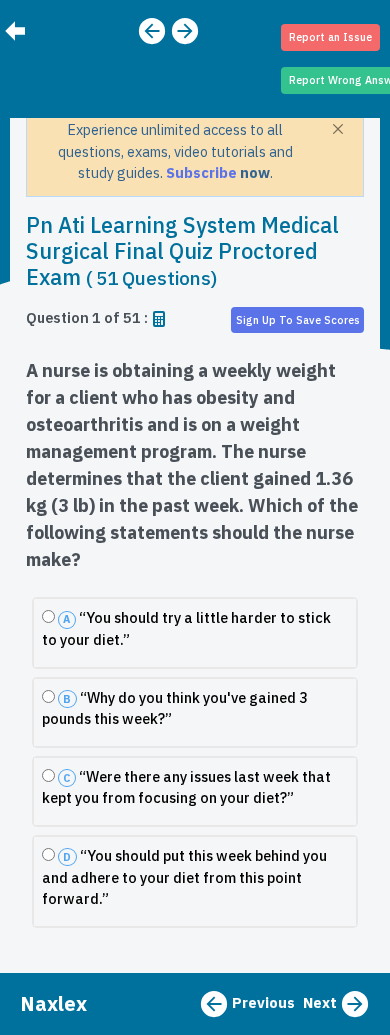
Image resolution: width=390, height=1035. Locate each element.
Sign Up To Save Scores (298, 320)
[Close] (338, 129)
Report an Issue (330, 37)
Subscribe (203, 172)
